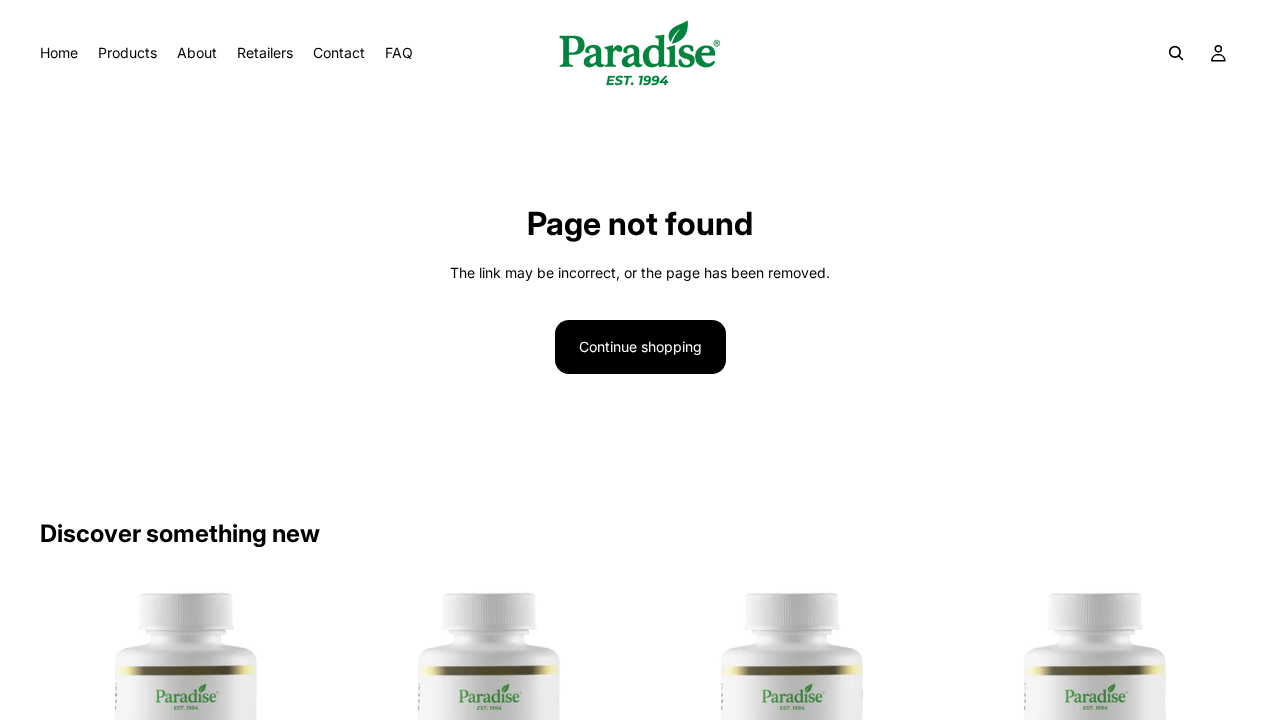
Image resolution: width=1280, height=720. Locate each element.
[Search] (1176, 53)
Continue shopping (640, 346)
